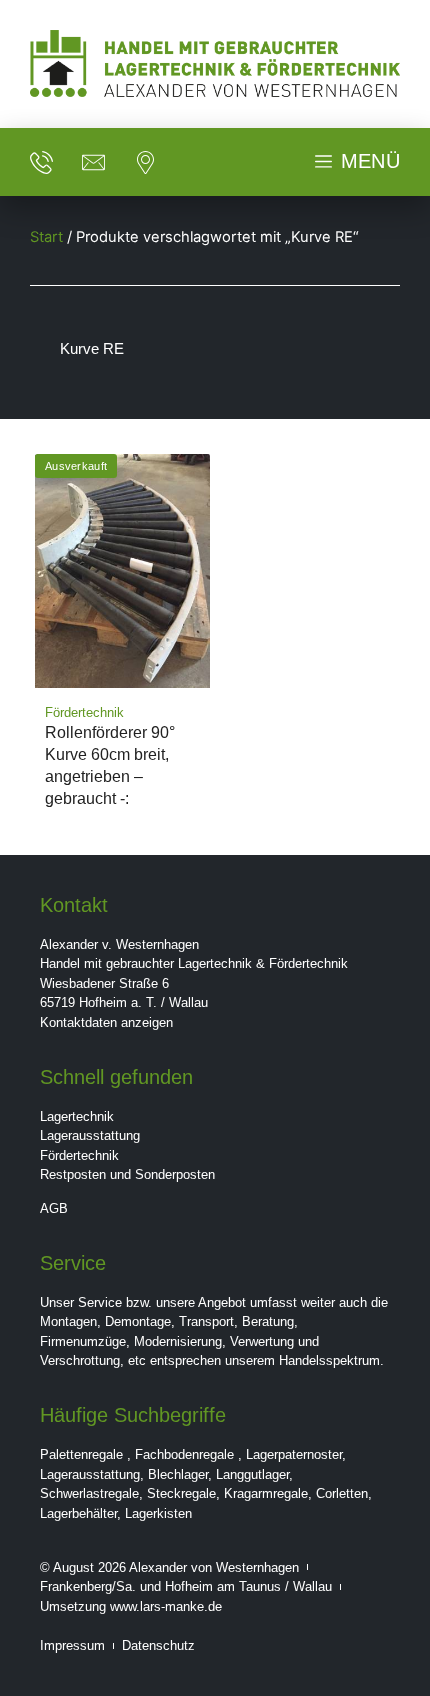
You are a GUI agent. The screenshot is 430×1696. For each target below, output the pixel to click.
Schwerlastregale (89, 1493)
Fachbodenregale (184, 1454)
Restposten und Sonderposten (127, 1174)
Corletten (342, 1493)
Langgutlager (252, 1474)
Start (46, 237)
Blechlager (178, 1474)
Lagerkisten (158, 1513)
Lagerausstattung (90, 1135)
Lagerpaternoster (294, 1454)
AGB (54, 1208)
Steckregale (181, 1493)
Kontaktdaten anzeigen (106, 1022)
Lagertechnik (77, 1116)
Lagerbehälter (78, 1513)
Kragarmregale (266, 1493)
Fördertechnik (79, 1155)
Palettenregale (81, 1454)
